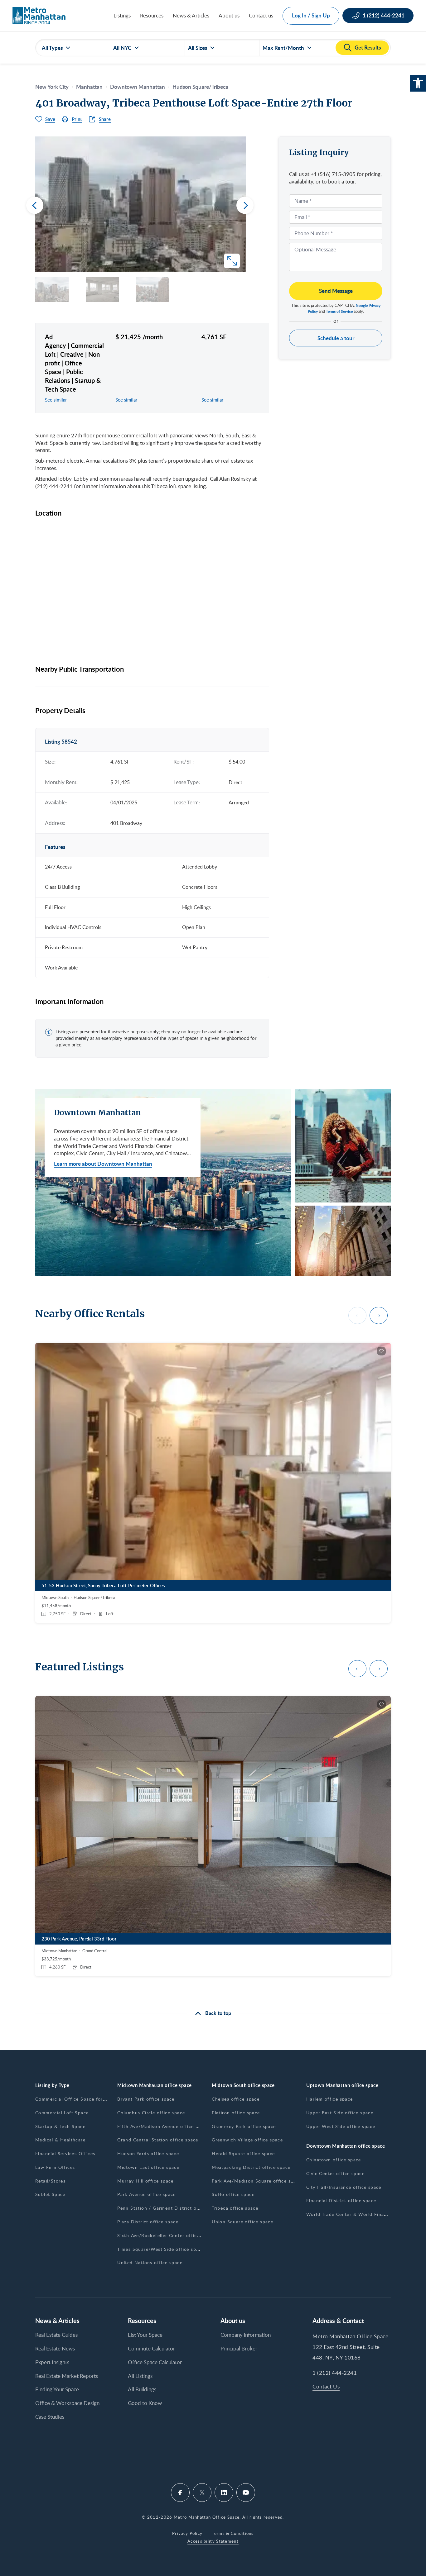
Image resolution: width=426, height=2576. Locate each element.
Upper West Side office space (341, 2126)
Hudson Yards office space (148, 2153)
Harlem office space (330, 2099)
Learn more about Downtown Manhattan (103, 1164)
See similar (56, 400)
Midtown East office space (148, 2167)
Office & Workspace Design (67, 2403)
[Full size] (232, 261)
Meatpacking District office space (251, 2167)
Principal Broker (239, 2348)
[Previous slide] (35, 205)
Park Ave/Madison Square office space (257, 2181)
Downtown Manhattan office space (346, 2146)
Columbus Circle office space (151, 2113)
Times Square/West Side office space (161, 2249)
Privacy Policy (187, 2533)
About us (229, 15)
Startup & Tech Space (60, 2126)
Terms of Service (339, 311)
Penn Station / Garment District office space (170, 2208)
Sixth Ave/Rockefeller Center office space (166, 2235)
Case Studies (50, 2417)
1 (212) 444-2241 (335, 2373)
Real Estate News (55, 2348)
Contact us (261, 15)
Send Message (336, 291)
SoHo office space (233, 2194)
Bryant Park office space (146, 2099)
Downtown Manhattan (138, 87)
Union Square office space (242, 2222)
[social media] (180, 2493)
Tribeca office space (235, 2208)
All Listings (140, 2376)
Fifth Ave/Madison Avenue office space (163, 2126)
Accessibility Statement (213, 2541)
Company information (246, 2335)
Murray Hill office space (145, 2181)
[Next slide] (245, 205)
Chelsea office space (236, 2099)
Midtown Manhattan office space (155, 2085)
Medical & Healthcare (60, 2140)
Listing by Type (52, 2085)
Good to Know (145, 2403)
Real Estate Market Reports (67, 2376)
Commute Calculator (151, 2348)
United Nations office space (150, 2262)
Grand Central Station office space (158, 2140)
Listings (122, 15)
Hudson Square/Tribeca (200, 87)
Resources (152, 15)
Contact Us (326, 2386)
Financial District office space (341, 2200)
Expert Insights (52, 2362)
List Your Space (145, 2335)
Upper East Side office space (340, 2113)
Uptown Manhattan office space (342, 2085)
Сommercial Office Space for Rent (75, 2099)
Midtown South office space (243, 2085)
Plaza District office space (148, 2222)
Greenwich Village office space (247, 2140)
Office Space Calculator (155, 2362)
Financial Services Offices (65, 2153)
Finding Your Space (57, 2389)
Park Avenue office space (147, 2194)
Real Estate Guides (56, 2335)
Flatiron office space (236, 2113)
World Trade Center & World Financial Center (359, 2214)
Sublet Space (50, 2194)
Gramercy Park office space (244, 2126)
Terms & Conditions (233, 2533)
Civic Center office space (335, 2173)
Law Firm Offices (55, 2167)
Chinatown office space (334, 2160)
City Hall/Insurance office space (344, 2187)
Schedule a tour (336, 338)
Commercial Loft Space (62, 2113)
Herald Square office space (243, 2153)
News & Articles (191, 15)
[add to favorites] (381, 1351)
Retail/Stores (50, 2181)
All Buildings (142, 2389)
